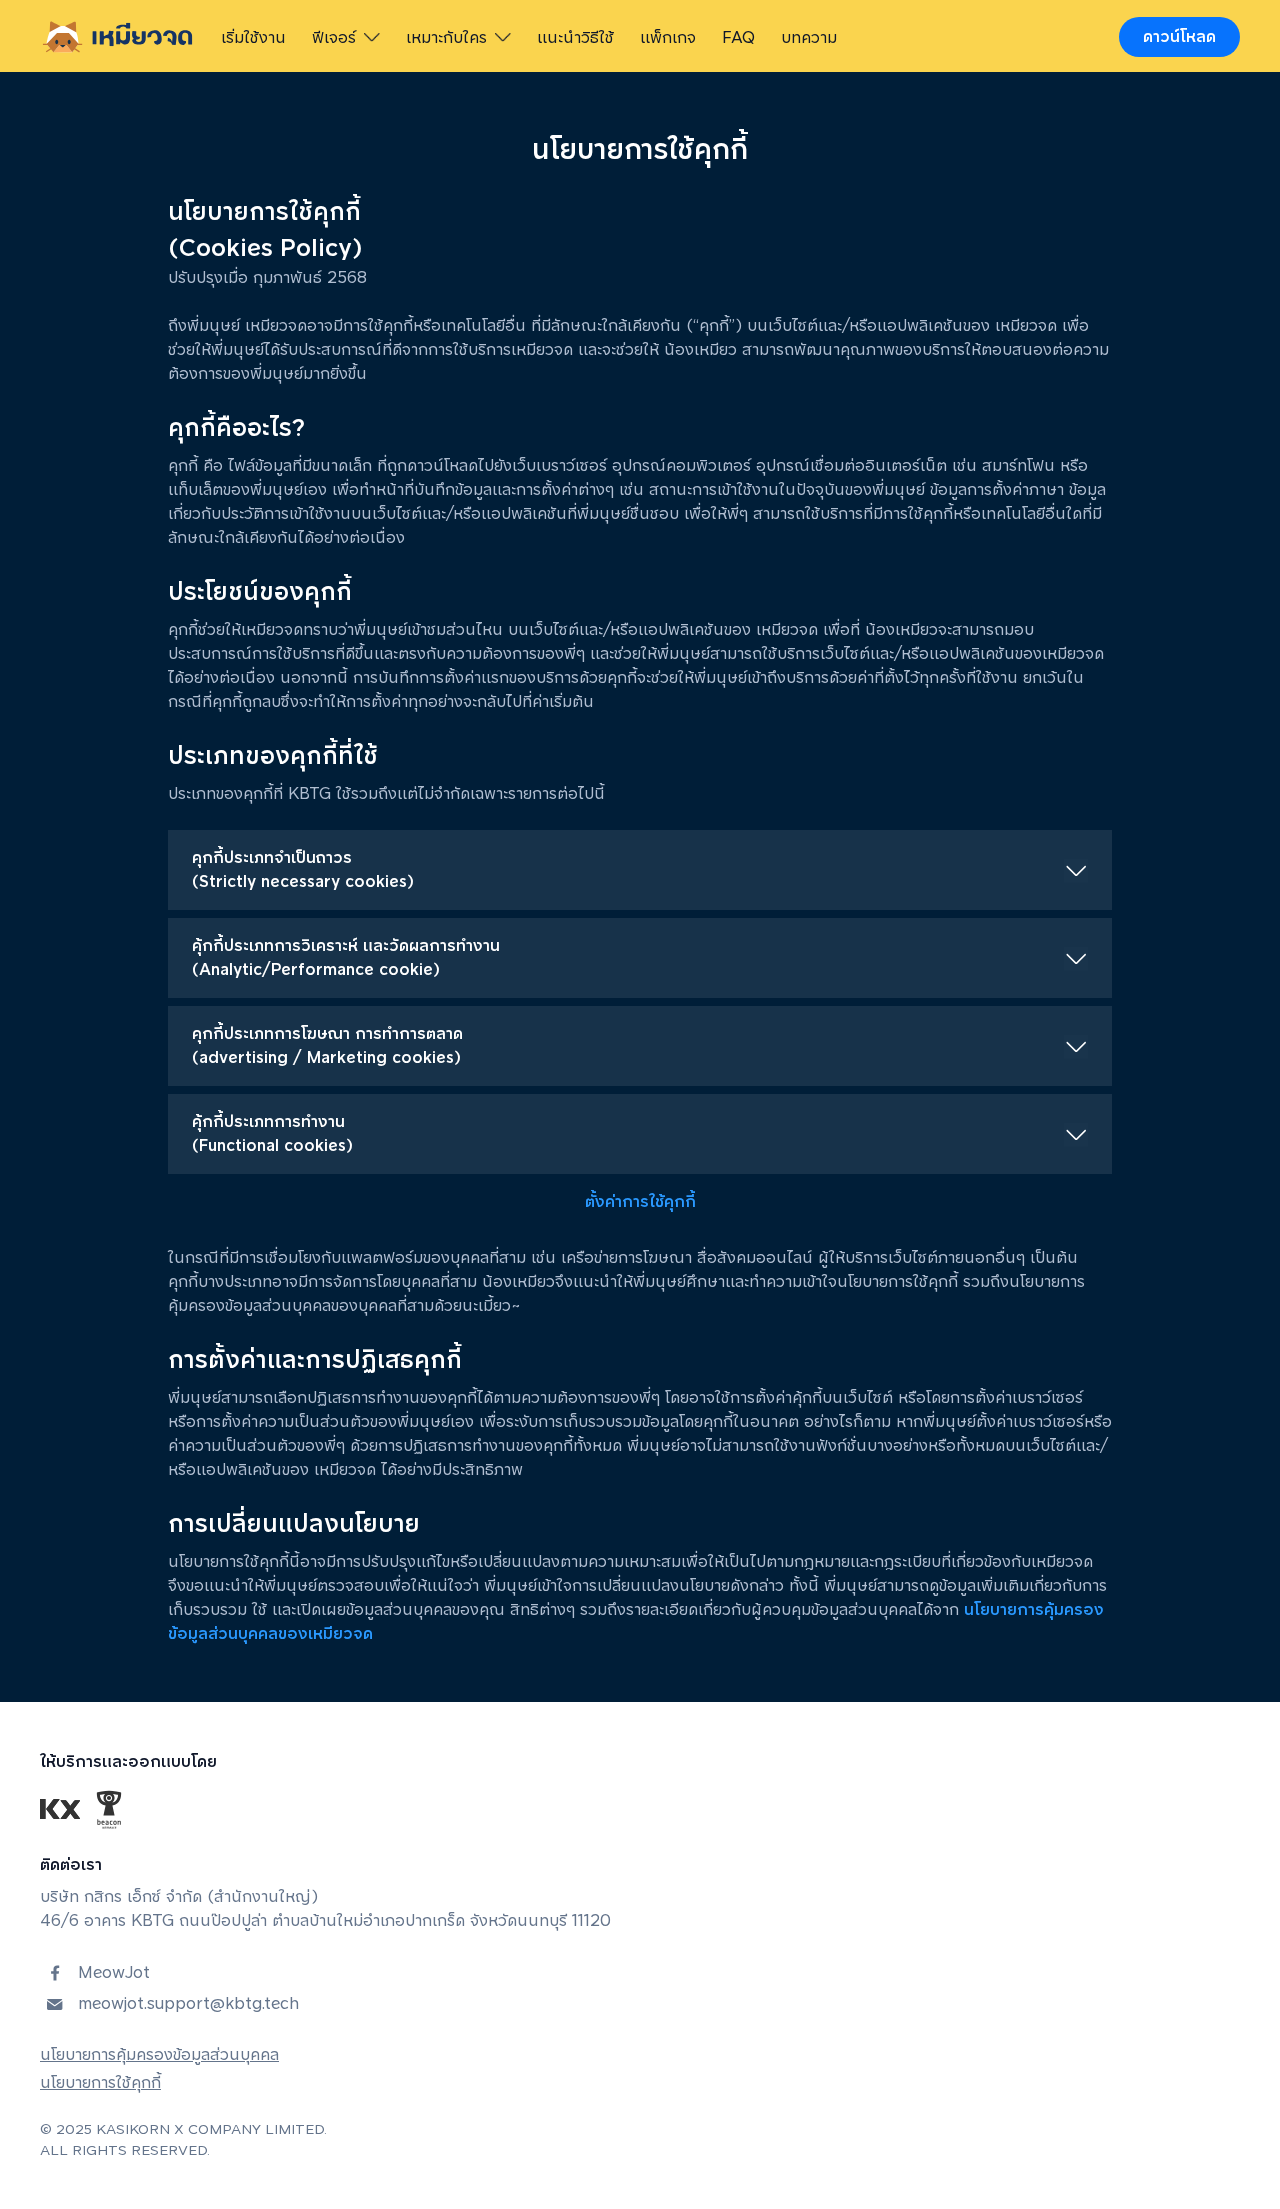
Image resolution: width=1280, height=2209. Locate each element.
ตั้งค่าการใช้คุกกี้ (640, 1201)
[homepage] (118, 37)
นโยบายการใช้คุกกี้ (100, 2082)
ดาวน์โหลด (1179, 36)
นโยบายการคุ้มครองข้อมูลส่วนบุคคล (159, 2054)
